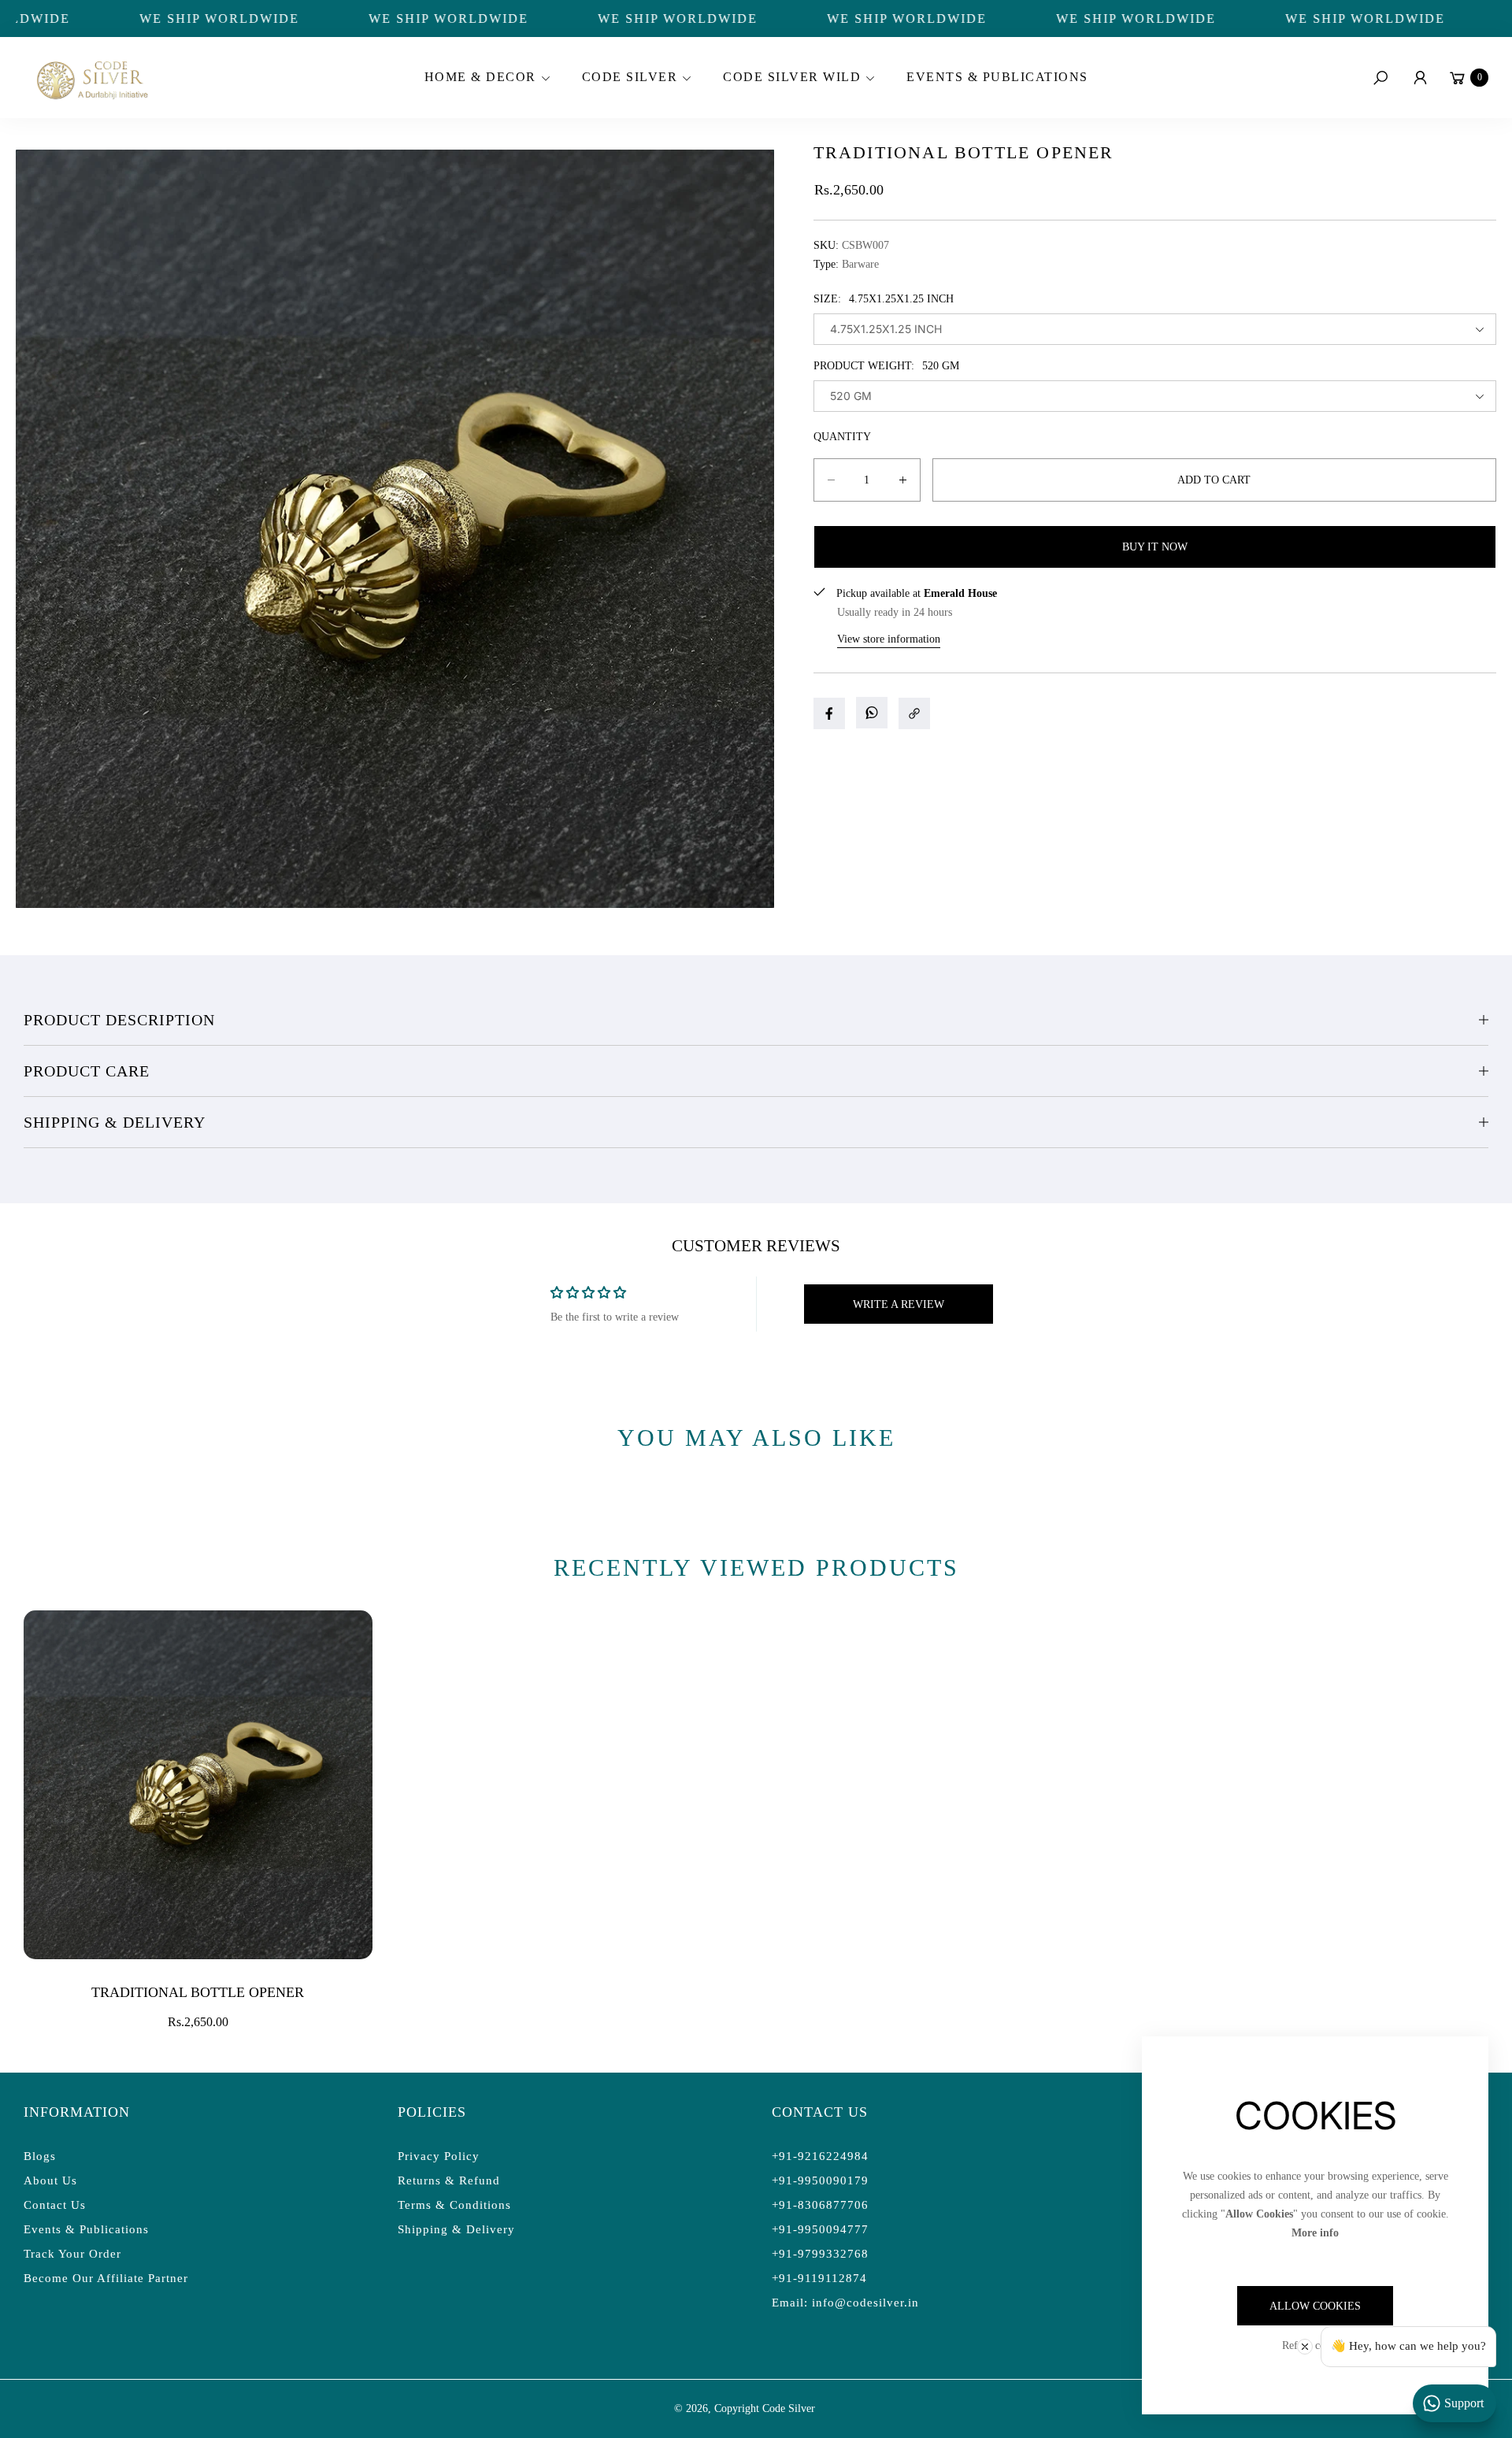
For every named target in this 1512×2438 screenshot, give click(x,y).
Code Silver (789, 2408)
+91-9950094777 (820, 2229)
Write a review (899, 1304)
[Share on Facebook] (829, 713)
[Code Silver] (91, 78)
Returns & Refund (449, 2180)
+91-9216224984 (820, 2156)
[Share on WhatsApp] (872, 713)
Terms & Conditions (454, 2205)
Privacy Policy (439, 2156)
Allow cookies (1315, 2306)
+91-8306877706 (820, 2205)
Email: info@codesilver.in (845, 2303)
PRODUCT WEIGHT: (886, 366)
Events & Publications (86, 2229)
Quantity (842, 437)
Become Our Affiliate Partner (106, 2278)
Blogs (40, 2156)
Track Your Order (72, 2254)
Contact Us (55, 2205)
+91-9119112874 (819, 2278)
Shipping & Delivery (115, 1122)
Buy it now (1155, 547)
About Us (50, 2180)
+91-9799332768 (820, 2254)
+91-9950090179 (820, 2180)
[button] (485, 78)
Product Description (119, 1020)
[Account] (1420, 78)
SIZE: (884, 299)
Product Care (87, 1071)
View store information (889, 639)
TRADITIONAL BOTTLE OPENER (198, 1992)
